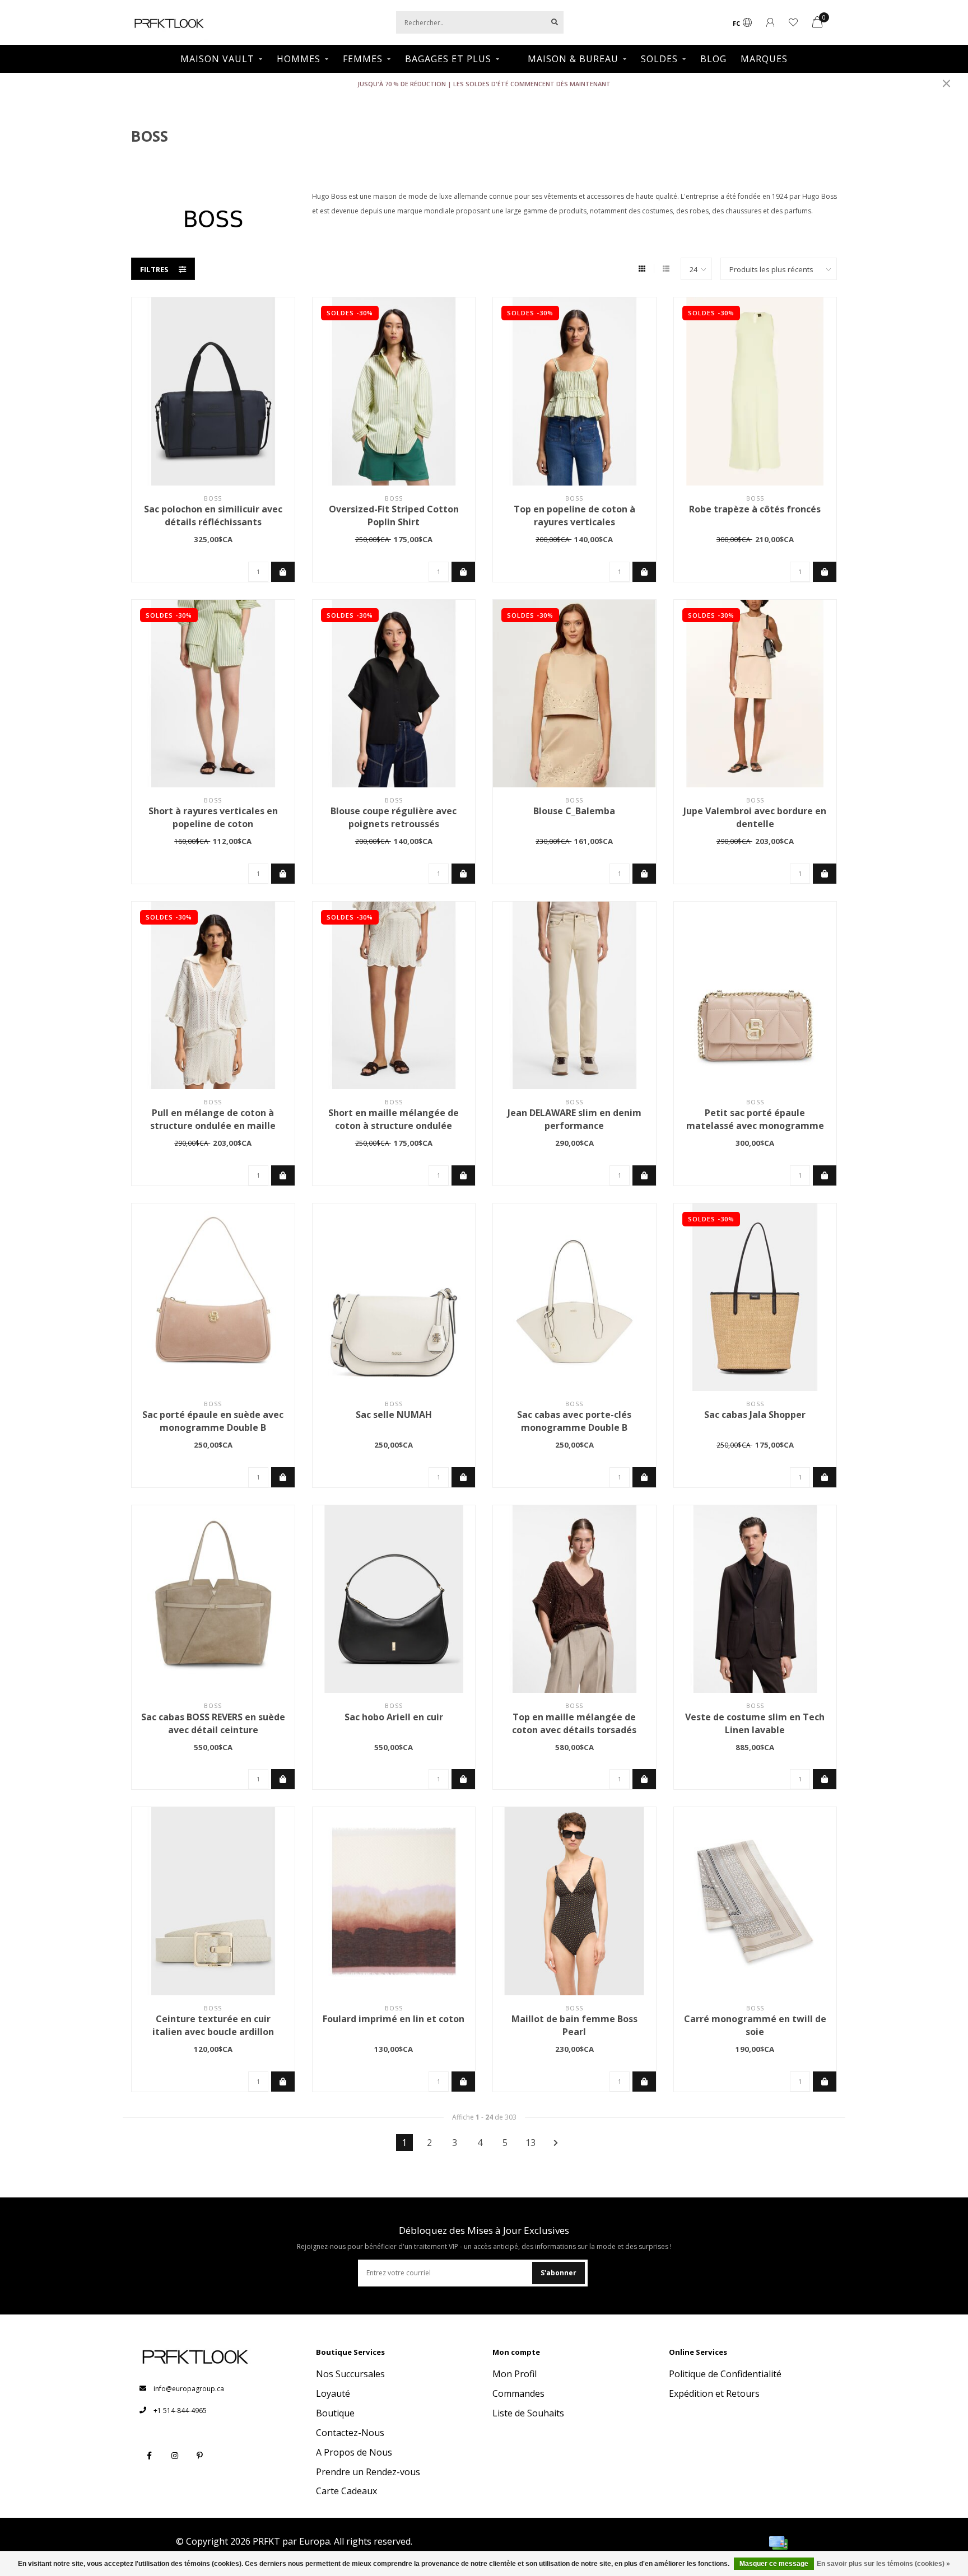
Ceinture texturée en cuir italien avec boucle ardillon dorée (213, 2032)
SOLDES (659, 59)
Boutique (335, 2413)
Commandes (518, 2393)
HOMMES (299, 59)
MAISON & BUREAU (573, 59)
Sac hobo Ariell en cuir (394, 1717)
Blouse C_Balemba (574, 811)
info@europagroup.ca (189, 2389)
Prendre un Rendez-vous (368, 2472)
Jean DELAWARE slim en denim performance (574, 1119)
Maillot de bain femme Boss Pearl (574, 2025)
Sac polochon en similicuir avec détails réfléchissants (213, 515)
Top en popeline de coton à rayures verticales (574, 515)
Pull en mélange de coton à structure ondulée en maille (213, 1119)
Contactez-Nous (350, 2433)
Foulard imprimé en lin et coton (394, 2019)
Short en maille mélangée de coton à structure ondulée (394, 1119)
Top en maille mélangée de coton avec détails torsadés (574, 1723)
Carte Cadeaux (346, 2491)
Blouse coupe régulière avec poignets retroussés (394, 817)
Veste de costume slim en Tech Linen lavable (755, 1723)
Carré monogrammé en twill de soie (755, 2025)
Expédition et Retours (714, 2393)
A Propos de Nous (354, 2452)
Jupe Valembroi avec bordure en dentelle (755, 817)
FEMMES (363, 59)
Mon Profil (515, 2374)
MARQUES (764, 59)
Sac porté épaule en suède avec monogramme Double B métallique (213, 1427)
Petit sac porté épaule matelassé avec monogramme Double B (755, 1126)
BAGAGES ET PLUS (448, 59)
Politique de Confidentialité (725, 2374)
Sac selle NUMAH (394, 1415)
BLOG (713, 59)
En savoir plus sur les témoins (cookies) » (883, 2564)
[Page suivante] (556, 2143)
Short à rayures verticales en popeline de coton (213, 817)
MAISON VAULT (217, 59)
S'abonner (559, 2273)
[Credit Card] (778, 2543)
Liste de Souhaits (528, 2413)
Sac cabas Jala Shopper (755, 1415)
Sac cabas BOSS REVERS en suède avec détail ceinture (213, 1723)
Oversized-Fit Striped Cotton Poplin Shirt (394, 515)
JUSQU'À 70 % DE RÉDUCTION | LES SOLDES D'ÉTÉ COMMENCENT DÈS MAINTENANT (484, 84)
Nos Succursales (350, 2374)
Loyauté (333, 2393)
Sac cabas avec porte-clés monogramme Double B (574, 1421)
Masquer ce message (774, 2564)
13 (530, 2143)
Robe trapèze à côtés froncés (755, 509)
